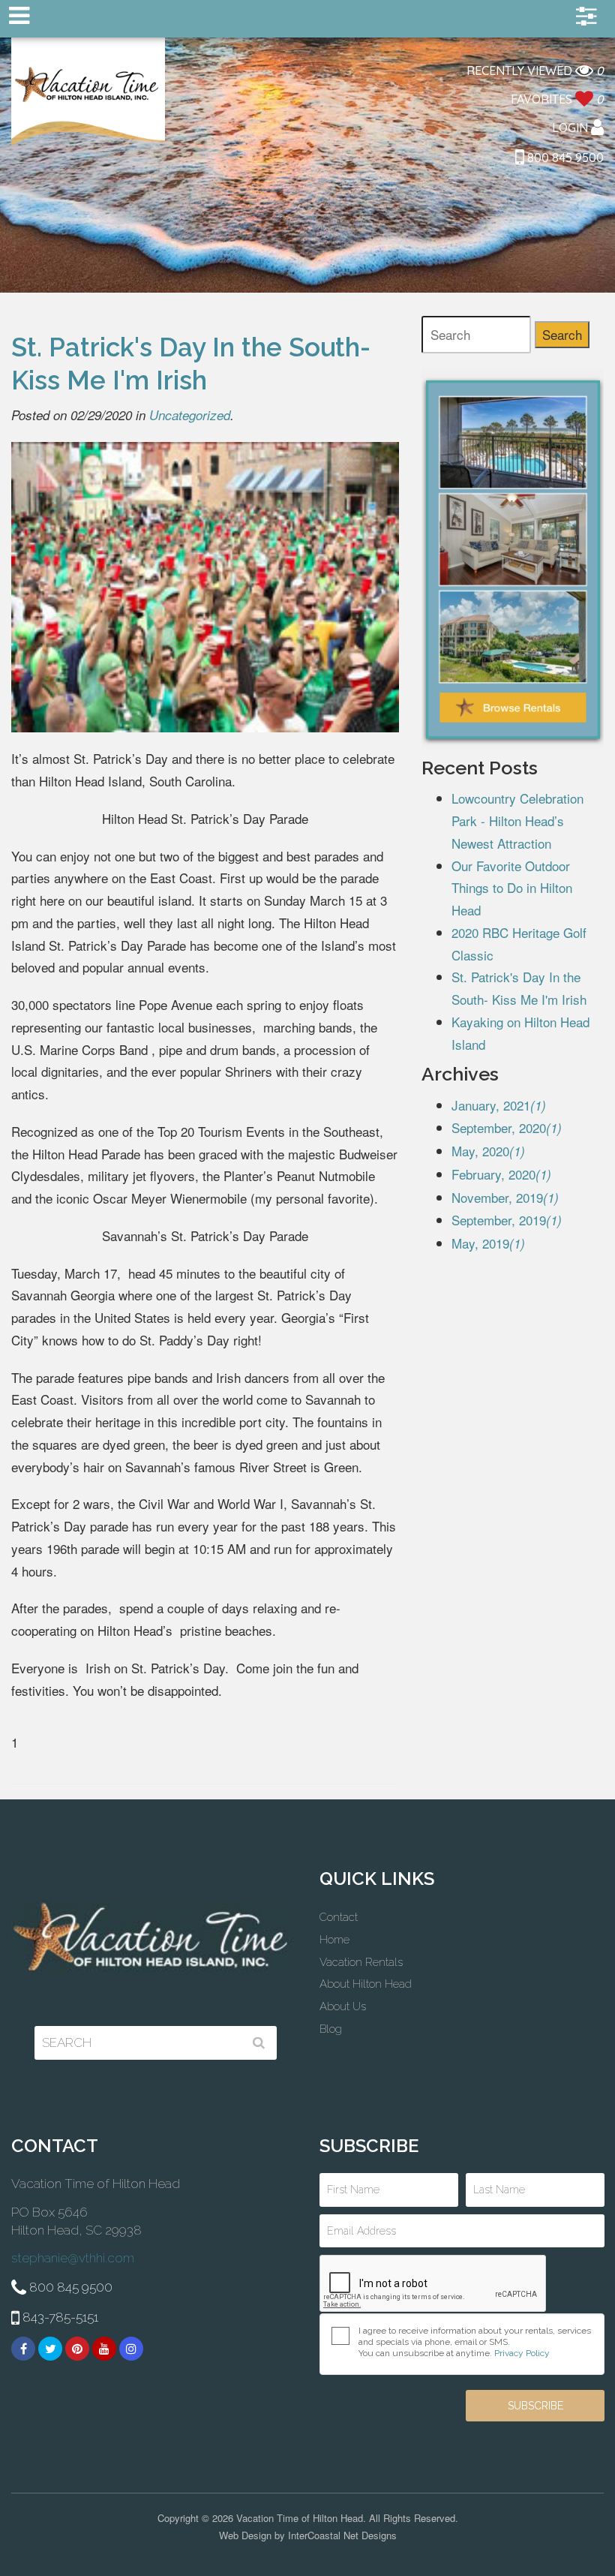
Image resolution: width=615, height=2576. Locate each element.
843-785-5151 (59, 2317)
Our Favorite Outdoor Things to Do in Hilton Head (512, 888)
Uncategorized (190, 415)
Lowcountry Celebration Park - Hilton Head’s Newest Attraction (517, 821)
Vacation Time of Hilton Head (88, 93)
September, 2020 (507, 1127)
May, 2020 (488, 1151)
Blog (331, 2029)
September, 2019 (507, 1220)
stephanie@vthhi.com (73, 2258)
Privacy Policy (522, 2353)
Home (334, 1940)
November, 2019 (505, 1197)
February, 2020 (501, 1174)
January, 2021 (499, 1105)
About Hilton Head (366, 1984)
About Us (343, 2006)
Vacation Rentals (361, 1962)
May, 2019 (488, 1243)
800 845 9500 (564, 158)
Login (571, 128)
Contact (339, 1917)
